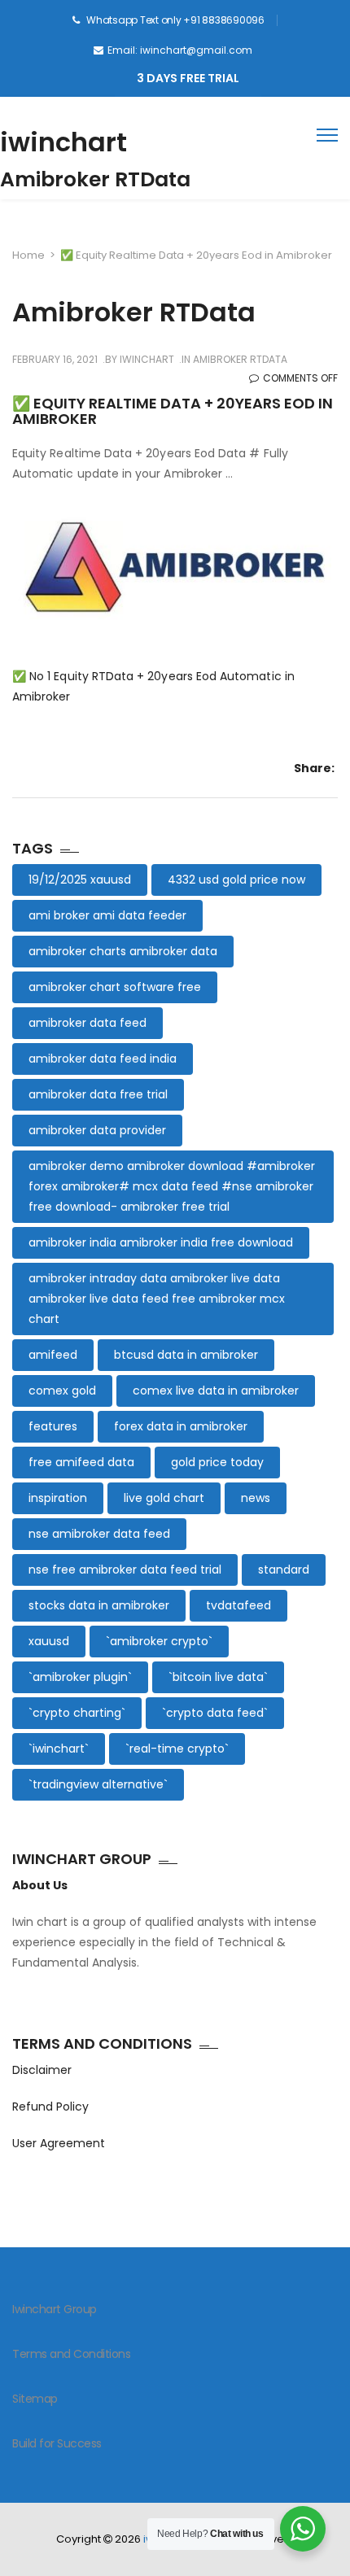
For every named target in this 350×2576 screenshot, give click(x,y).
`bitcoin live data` (218, 1677)
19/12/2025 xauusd (80, 880)
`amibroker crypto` (159, 1641)
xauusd (49, 1641)
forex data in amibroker (181, 1426)
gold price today (217, 1462)
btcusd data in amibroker (186, 1355)
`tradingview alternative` (98, 1784)
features (53, 1426)
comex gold (62, 1391)
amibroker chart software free (115, 987)
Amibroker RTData (240, 359)
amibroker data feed (87, 1023)
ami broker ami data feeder (107, 915)
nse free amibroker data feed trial (125, 1570)
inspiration (58, 1498)
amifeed (53, 1355)
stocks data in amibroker (99, 1605)
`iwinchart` (59, 1749)
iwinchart (63, 142)
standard (284, 1570)
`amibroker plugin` (80, 1677)
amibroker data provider (97, 1130)
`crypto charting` (77, 1713)
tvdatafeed (238, 1605)
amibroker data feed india (103, 1059)
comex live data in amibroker (216, 1391)
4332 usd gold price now (236, 880)
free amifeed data (81, 1462)
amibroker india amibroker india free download (161, 1242)
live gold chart (164, 1498)
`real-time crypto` (177, 1749)
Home (28, 255)
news (256, 1498)
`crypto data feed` (215, 1713)
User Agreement (59, 2143)
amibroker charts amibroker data (123, 951)
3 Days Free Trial (188, 78)
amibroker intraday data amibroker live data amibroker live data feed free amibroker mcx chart (157, 1299)
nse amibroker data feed (99, 1534)
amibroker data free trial (98, 1094)
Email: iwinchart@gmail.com (180, 50)
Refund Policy (50, 2107)
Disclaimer (42, 2070)
